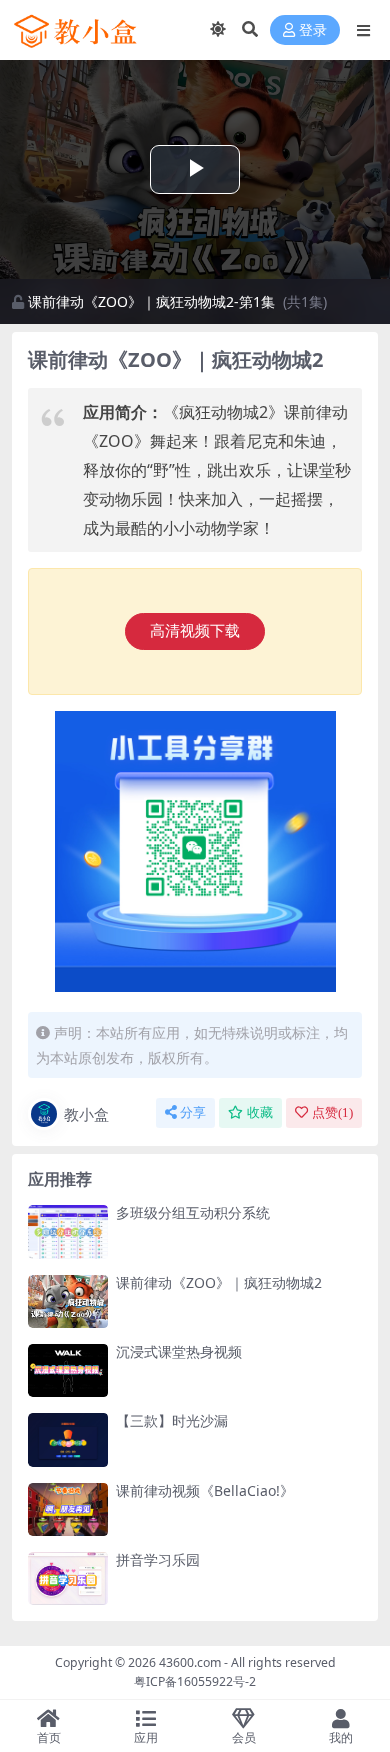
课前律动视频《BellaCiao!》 (205, 1490)
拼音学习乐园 (158, 1559)
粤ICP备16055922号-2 (195, 1681)
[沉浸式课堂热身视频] (68, 1370)
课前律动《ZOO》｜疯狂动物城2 (219, 1282)
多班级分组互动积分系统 (193, 1212)
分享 (193, 1112)
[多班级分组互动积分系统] (68, 1231)
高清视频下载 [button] (195, 631)
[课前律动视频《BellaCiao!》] (68, 1509)
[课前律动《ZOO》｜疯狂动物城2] (68, 1301)
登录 (313, 30)
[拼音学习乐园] (68, 1578)
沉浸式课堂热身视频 (179, 1351)
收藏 (260, 1112)
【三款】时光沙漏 (172, 1420)
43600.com (190, 1662)
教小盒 (86, 1114)
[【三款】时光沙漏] (68, 1439)
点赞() (332, 1112)
